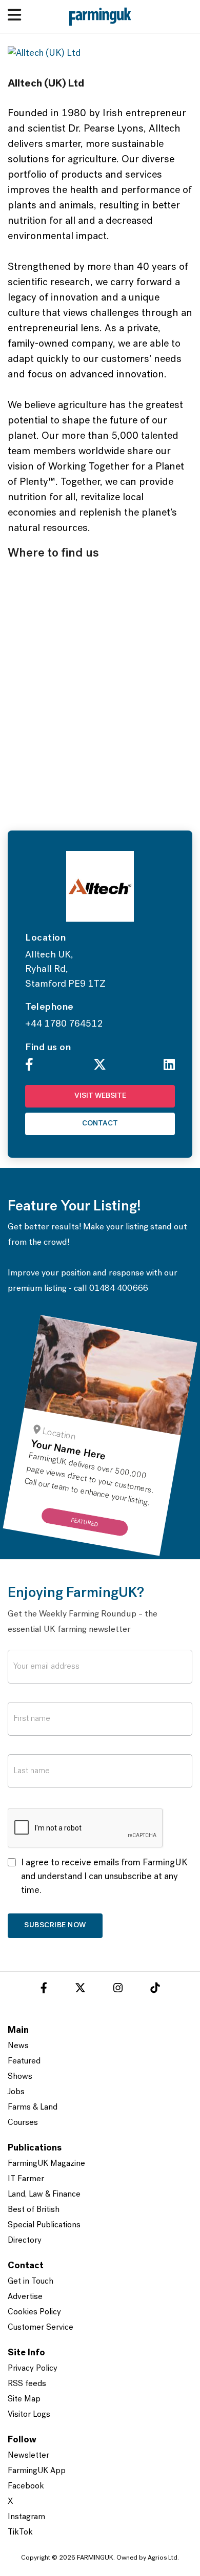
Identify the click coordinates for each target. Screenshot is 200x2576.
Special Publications (44, 2225)
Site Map (24, 2399)
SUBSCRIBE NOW (55, 1925)
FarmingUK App (37, 2471)
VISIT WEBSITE (100, 1096)
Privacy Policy (33, 2369)
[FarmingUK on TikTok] (155, 1990)
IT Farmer (26, 2179)
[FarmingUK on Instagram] (118, 1990)
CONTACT (100, 1124)
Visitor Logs (29, 2415)
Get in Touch (31, 2282)
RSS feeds (27, 2384)
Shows (20, 2077)
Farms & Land (33, 2107)
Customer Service (41, 2328)
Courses (23, 2123)
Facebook (26, 2486)
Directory (25, 2241)
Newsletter (28, 2456)
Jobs (16, 2092)
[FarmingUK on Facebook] (44, 1990)
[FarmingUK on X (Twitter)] (80, 1990)
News (18, 2046)
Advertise (25, 2297)
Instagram (26, 2517)
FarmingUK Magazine (46, 2164)
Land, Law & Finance (44, 2195)
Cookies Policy (34, 2312)
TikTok (20, 2532)
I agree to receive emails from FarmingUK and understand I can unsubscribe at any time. (104, 1877)
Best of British (34, 2210)
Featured (24, 2061)
